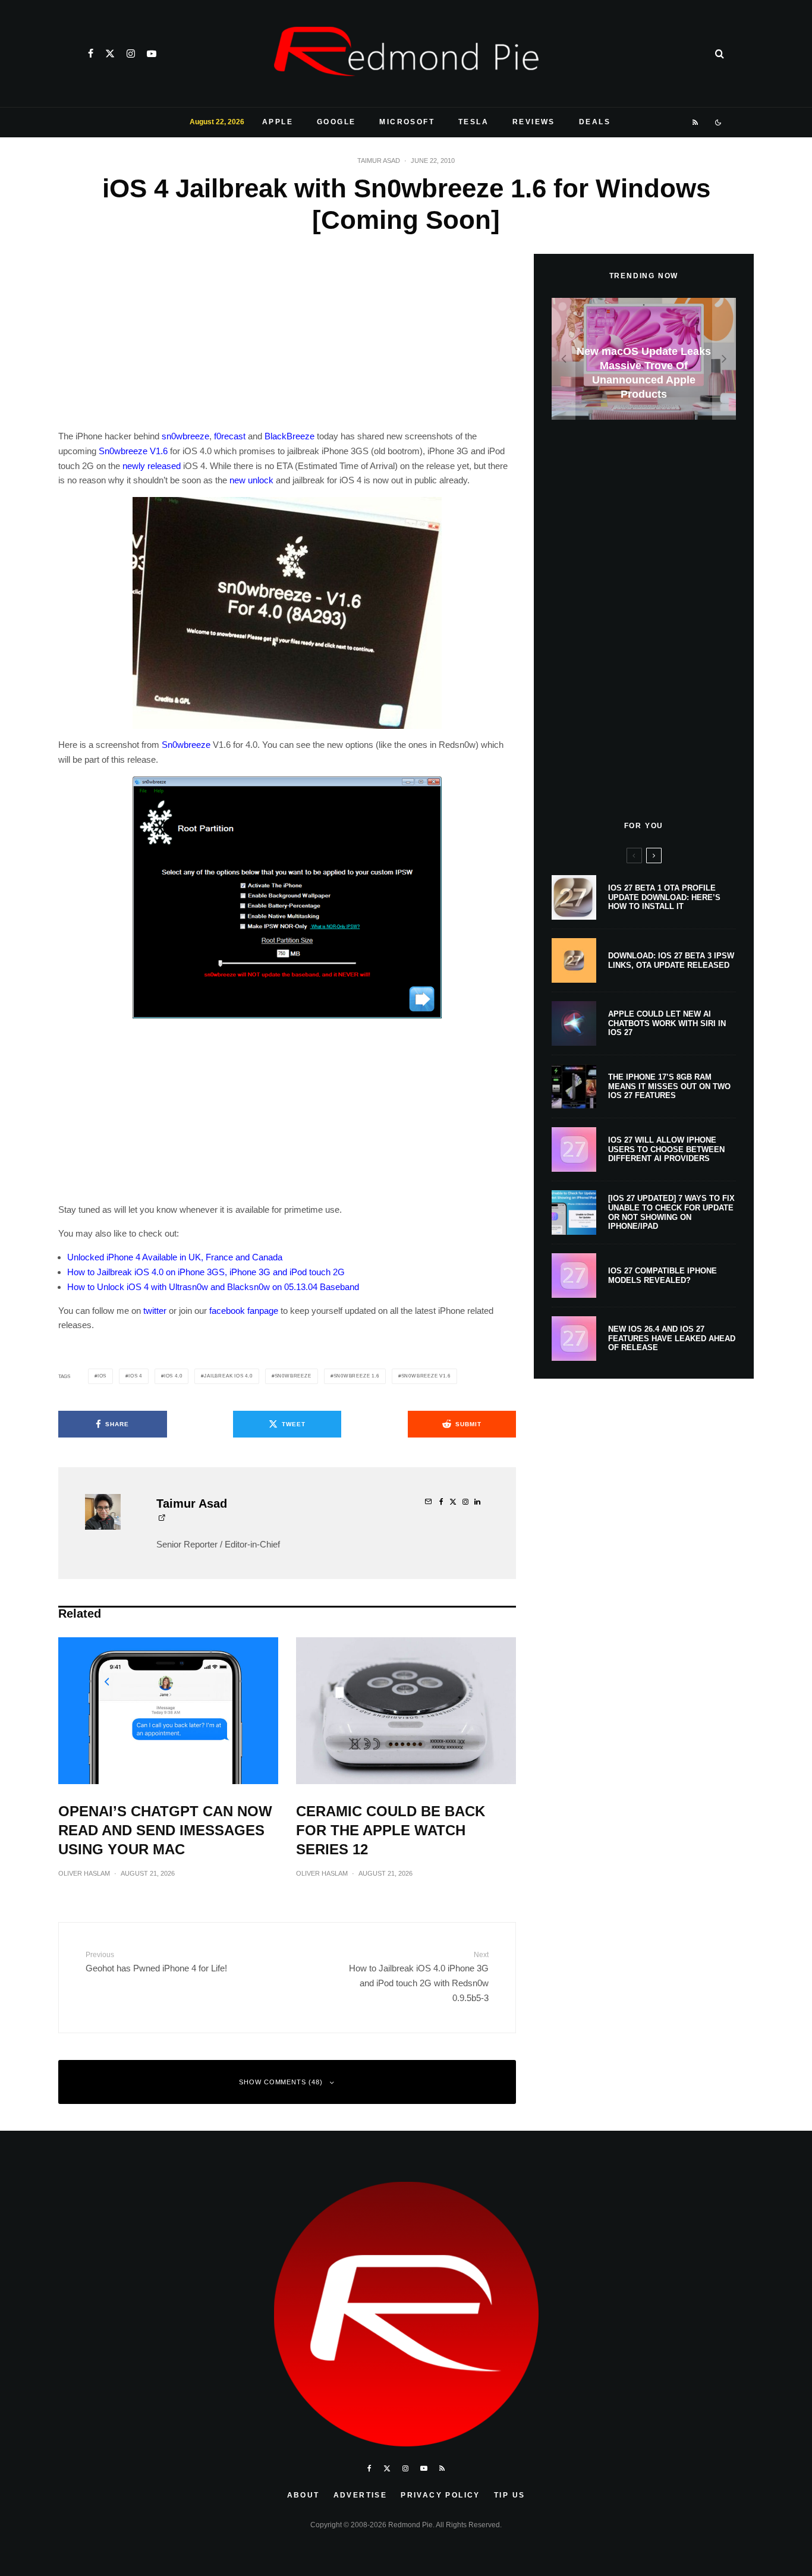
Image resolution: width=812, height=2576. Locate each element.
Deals (595, 122)
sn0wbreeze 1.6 (356, 1376)
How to (81, 1272)
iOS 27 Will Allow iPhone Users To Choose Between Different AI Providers (666, 1149)
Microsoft (407, 122)
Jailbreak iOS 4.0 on (136, 1272)
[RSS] (696, 122)
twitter (155, 1311)
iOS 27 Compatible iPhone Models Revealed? (662, 1276)
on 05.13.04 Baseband (316, 1287)
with (159, 1287)
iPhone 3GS (201, 1272)
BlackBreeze (289, 436)
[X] (110, 54)
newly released (152, 466)
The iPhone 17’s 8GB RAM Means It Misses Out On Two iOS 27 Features (669, 1086)
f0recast (230, 436)
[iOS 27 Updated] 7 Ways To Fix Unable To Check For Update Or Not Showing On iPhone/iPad (671, 1212)
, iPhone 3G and (256, 1272)
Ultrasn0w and (197, 1287)
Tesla (473, 122)
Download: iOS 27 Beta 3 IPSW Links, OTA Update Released (671, 960)
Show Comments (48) (281, 2082)
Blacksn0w (248, 1287)
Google (336, 122)
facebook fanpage (244, 1311)
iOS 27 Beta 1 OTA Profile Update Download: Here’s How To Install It (664, 897)
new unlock (251, 480)
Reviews (534, 122)
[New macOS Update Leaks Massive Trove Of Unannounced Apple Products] (644, 359)
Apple (278, 122)
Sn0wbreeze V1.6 (133, 451)
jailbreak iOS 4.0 (228, 1376)
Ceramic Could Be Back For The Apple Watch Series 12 (391, 1830)
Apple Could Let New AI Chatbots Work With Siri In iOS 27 (667, 1023)
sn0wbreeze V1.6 (426, 1376)
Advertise (361, 2495)
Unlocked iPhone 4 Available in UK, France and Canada (175, 1257)
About (303, 2495)
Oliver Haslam (84, 1873)
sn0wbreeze (185, 436)
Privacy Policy (440, 2495)
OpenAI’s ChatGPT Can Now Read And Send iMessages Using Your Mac (165, 1830)
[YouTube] (152, 54)
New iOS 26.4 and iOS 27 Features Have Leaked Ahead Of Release (672, 1338)
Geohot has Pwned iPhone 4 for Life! (156, 1962)
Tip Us (509, 2495)
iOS (102, 1376)
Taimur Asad (379, 161)
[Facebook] (91, 54)
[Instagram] (131, 54)
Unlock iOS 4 (123, 1287)
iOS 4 (135, 1376)
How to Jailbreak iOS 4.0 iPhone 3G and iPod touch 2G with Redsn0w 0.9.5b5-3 (419, 1977)
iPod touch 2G (317, 1272)
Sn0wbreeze (186, 745)
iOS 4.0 (173, 1376)
